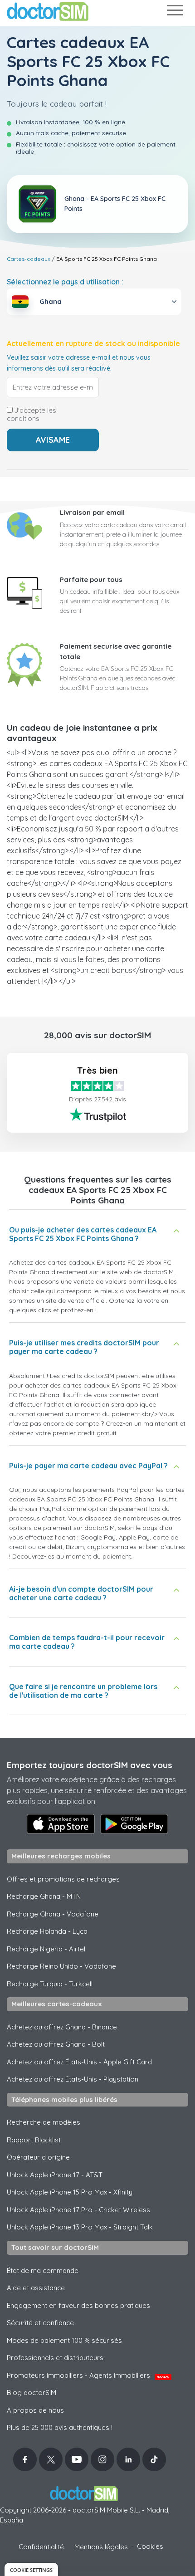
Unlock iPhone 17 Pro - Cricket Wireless (78, 2210)
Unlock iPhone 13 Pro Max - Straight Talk (80, 2227)
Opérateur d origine (38, 2157)
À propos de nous (35, 2410)
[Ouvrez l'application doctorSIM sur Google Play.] (134, 1824)
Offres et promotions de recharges (63, 1879)
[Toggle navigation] (175, 12)
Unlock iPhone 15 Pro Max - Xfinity (70, 2192)
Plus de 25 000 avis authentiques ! (60, 2427)
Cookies (150, 2546)
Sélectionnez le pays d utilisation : (65, 282)
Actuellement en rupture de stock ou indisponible (93, 344)
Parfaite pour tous (91, 579)
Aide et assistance (36, 2288)
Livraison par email (92, 512)
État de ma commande (43, 2270)
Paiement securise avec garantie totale (116, 651)
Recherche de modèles (44, 2122)
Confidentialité (41, 2547)
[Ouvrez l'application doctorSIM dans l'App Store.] (61, 1824)
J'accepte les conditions (32, 415)
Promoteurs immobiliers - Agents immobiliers (88, 2375)
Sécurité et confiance (40, 2323)
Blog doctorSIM (32, 2393)
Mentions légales (101, 2547)
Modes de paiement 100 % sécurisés (64, 2340)
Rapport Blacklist (34, 2140)
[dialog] (31, 2569)
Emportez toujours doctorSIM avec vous (90, 1765)
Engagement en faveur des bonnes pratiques (78, 2305)
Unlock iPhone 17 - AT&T (55, 2175)
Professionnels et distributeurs (55, 2358)
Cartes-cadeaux (29, 259)
